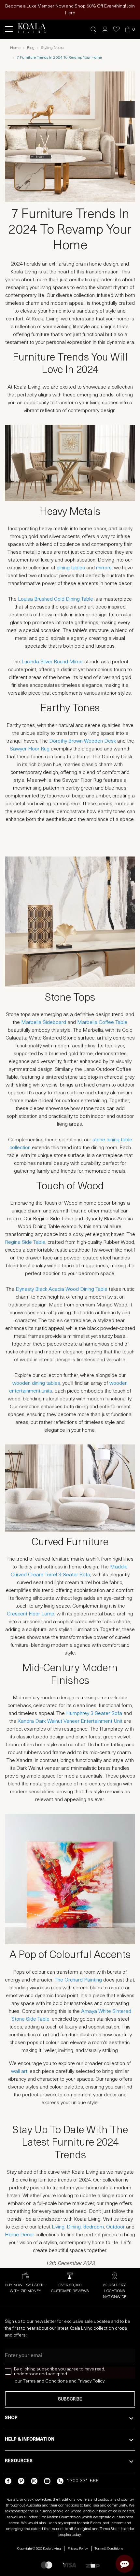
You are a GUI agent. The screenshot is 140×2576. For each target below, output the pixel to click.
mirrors (104, 568)
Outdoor (115, 2227)
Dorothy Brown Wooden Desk (83, 741)
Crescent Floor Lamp (31, 1614)
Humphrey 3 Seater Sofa (95, 1714)
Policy (98, 2381)
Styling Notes (52, 48)
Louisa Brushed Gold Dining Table (56, 599)
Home (15, 48)
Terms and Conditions (45, 2381)
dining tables (71, 568)
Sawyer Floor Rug (30, 749)
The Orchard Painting (78, 1980)
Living (58, 2227)
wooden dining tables (36, 1383)
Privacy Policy (78, 2549)
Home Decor (20, 2235)
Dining (74, 2227)
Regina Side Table (25, 1242)
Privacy (85, 2381)
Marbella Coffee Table (102, 1023)
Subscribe (70, 2399)
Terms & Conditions (109, 2549)
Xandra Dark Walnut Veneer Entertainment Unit (70, 1721)
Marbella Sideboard (44, 1023)
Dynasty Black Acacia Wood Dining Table (62, 1289)
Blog (31, 48)
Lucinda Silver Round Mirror (52, 662)
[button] (94, 30)
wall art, (20, 2072)
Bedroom (93, 2227)
